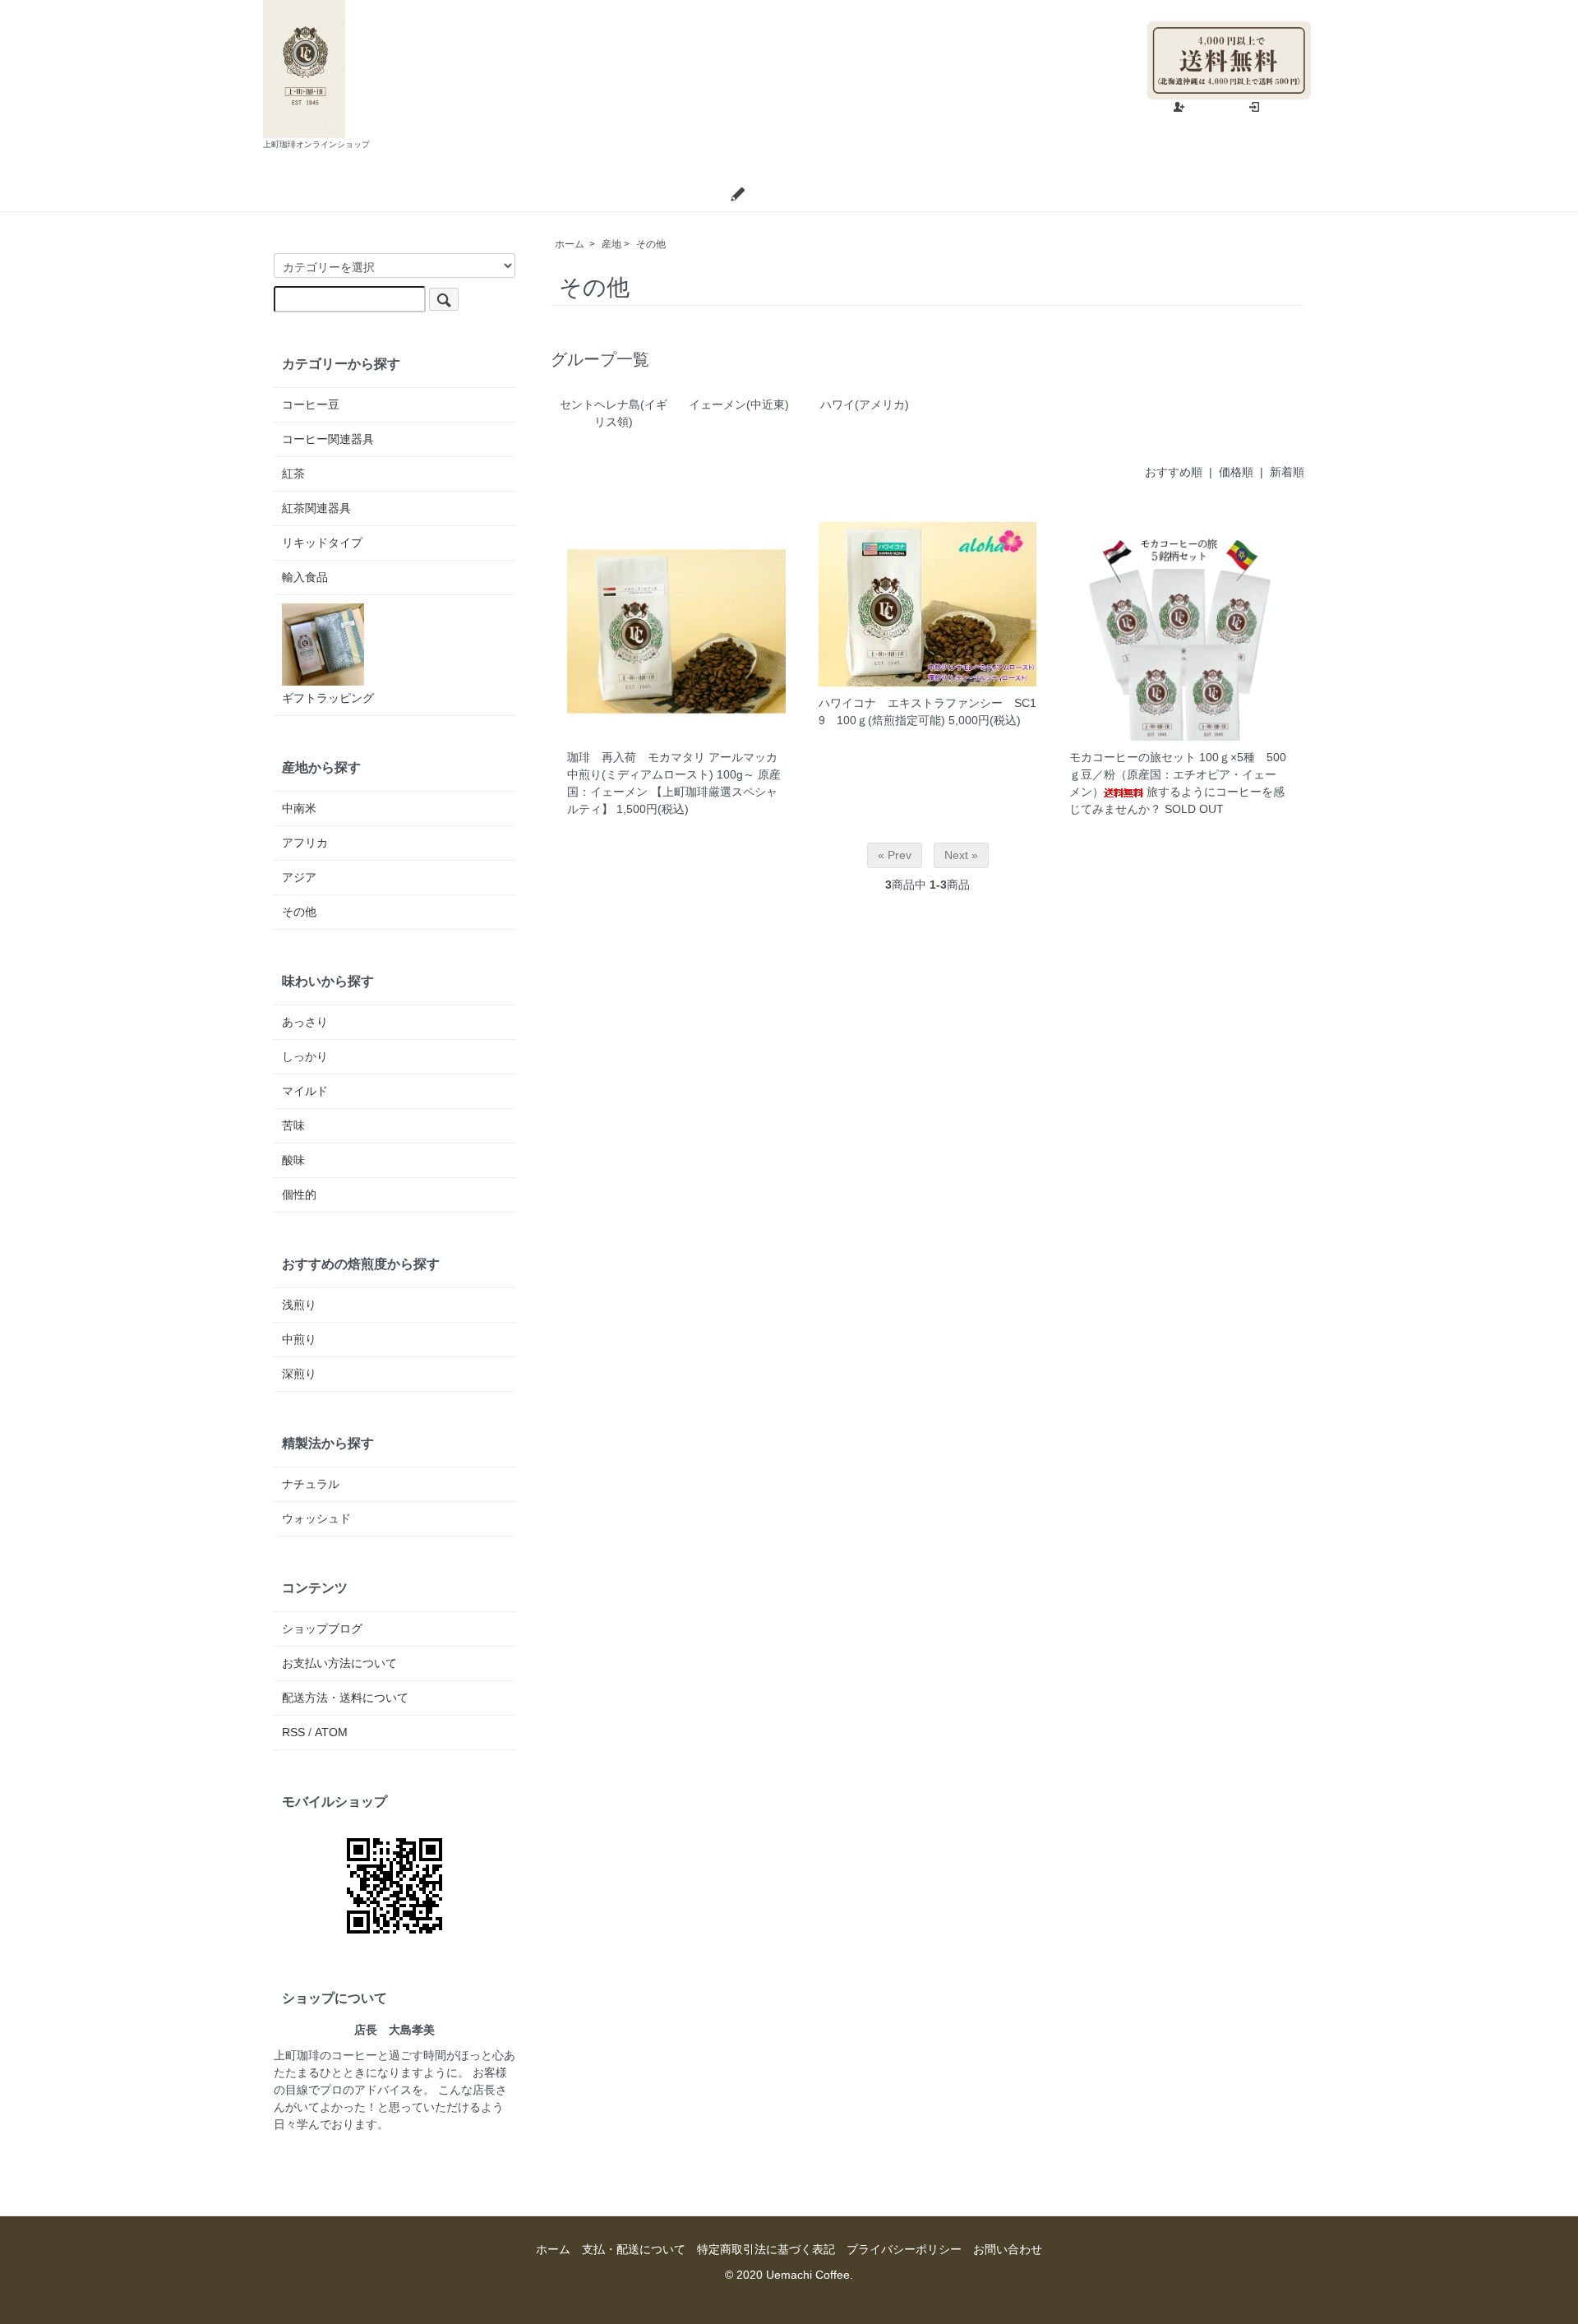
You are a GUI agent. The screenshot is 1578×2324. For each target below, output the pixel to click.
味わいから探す (328, 981)
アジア (299, 877)
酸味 (293, 1160)
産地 (611, 244)
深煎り (299, 1374)
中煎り (299, 1339)
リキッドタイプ (322, 543)
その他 (651, 244)
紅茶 (293, 474)
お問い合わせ (913, 194)
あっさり (305, 1022)
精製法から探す (328, 1443)
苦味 (293, 1125)
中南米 (299, 808)
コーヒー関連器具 (328, 439)
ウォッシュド (316, 1518)
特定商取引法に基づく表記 (766, 2249)
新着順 (1287, 472)
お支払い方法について (339, 1663)
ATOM (331, 1732)
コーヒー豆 (311, 404)
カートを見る (1029, 194)
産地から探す (321, 767)
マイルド (305, 1091)
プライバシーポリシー (904, 2249)
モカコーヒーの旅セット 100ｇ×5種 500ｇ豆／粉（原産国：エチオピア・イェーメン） (1178, 774)
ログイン (1288, 108)
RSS (293, 1732)
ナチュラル (311, 1484)
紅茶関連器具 (316, 508)
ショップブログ (793, 194)
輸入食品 (305, 577)
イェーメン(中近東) (739, 404)
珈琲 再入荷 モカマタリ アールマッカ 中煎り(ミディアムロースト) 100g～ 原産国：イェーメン (678, 774)
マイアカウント (1271, 8)
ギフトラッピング (328, 698)
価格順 (1236, 472)
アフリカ (305, 843)
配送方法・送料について (345, 1698)
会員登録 (1213, 108)
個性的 (299, 1194)
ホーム (535, 194)
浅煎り (299, 1305)
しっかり (305, 1056)
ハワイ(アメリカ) (865, 404)
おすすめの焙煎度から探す (361, 1264)
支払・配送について (649, 194)
